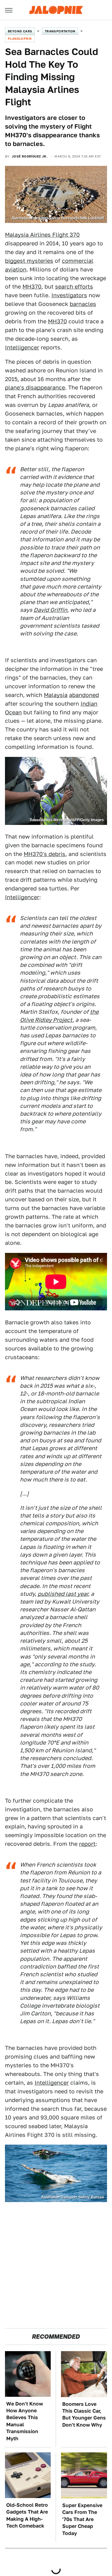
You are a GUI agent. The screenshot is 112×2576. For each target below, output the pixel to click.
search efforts (74, 287)
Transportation (60, 31)
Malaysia (56, 695)
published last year (63, 1594)
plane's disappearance (35, 387)
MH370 (32, 287)
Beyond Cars (20, 31)
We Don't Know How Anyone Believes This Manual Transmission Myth (25, 2421)
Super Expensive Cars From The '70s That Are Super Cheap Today (82, 2519)
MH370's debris (44, 854)
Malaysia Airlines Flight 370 (42, 235)
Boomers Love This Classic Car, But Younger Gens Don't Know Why (84, 2414)
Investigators (69, 295)
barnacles (83, 304)
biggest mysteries (29, 261)
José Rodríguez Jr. (30, 156)
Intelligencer (22, 347)
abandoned (84, 695)
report (87, 1844)
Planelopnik (20, 39)
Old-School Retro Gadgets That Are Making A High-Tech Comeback (27, 2515)
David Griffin (50, 610)
